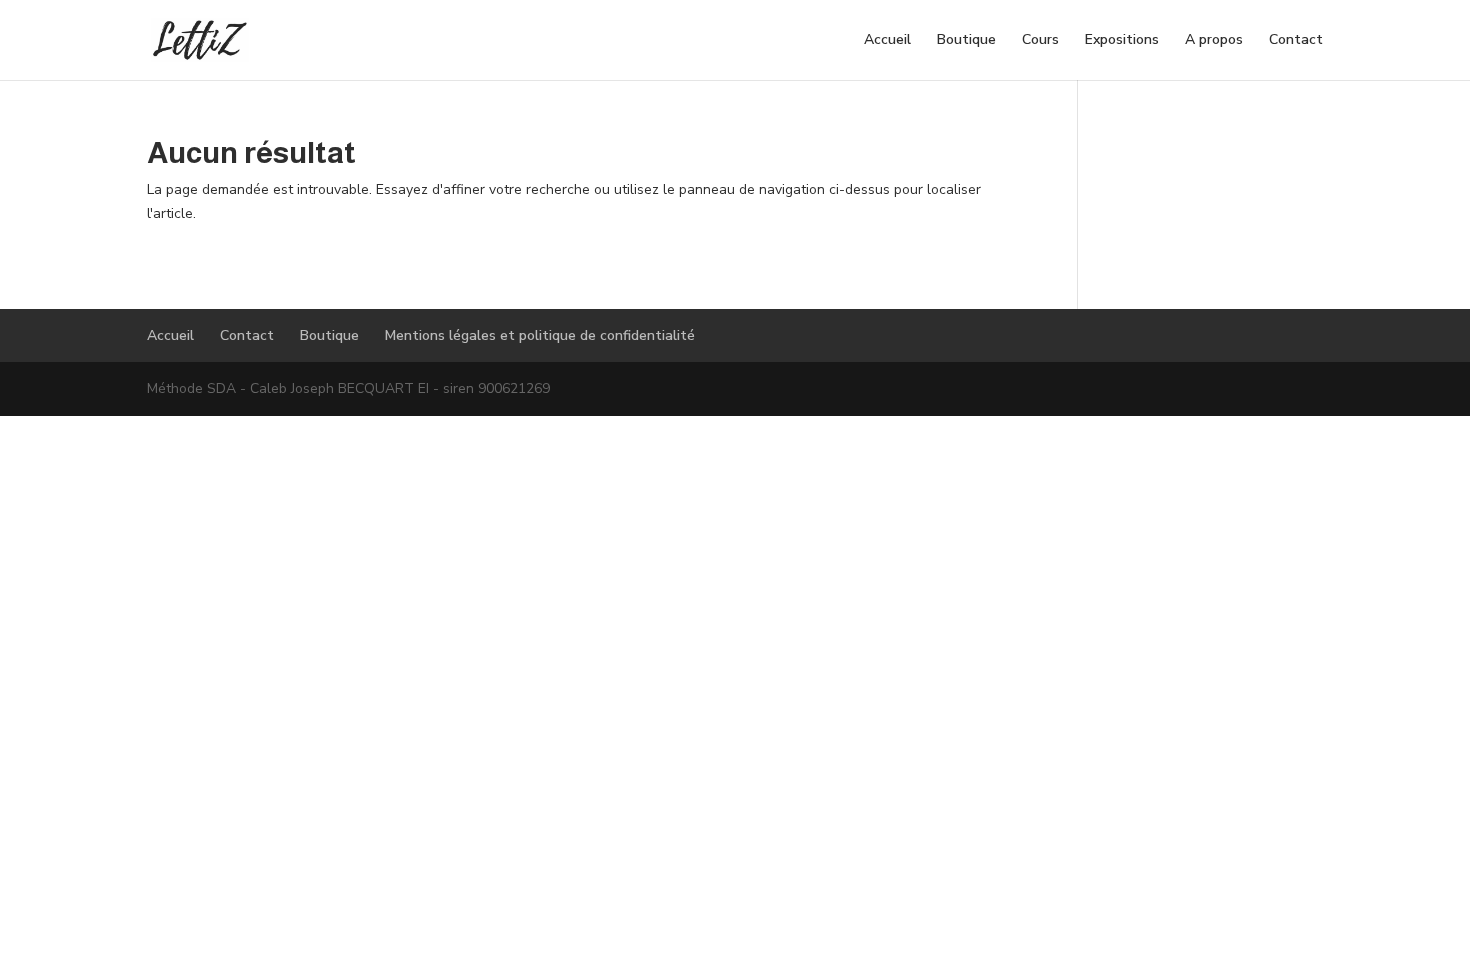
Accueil (887, 41)
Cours (1040, 41)
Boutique (966, 41)
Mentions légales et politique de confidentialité (540, 335)
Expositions (1122, 41)
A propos (1214, 41)
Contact (1296, 41)
